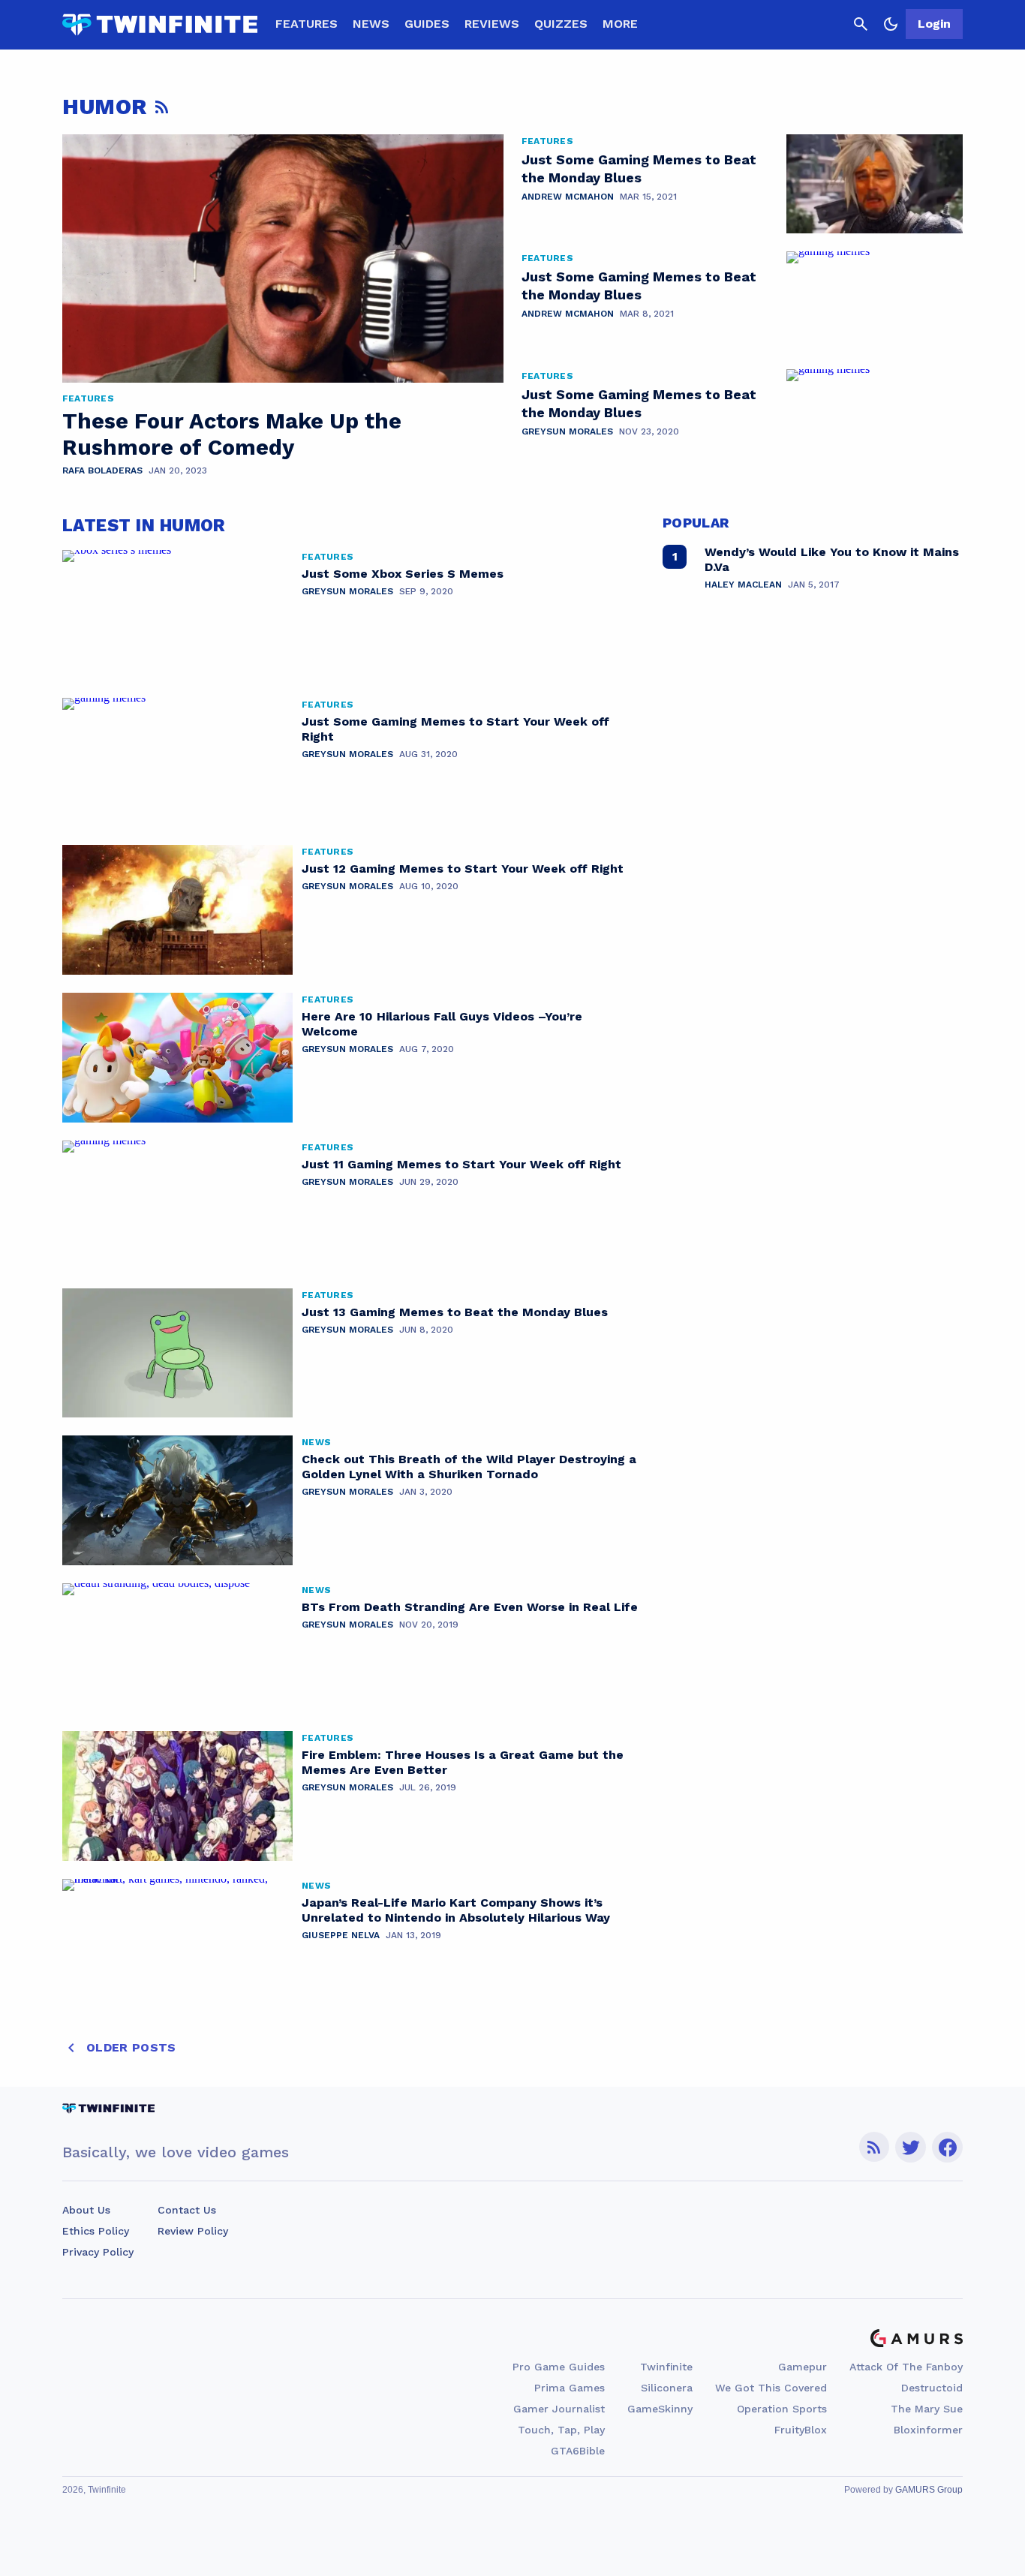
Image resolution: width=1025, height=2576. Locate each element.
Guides (427, 24)
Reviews (492, 24)
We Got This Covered (771, 2388)
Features (307, 24)
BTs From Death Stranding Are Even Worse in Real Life (470, 1607)
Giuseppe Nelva (341, 1935)
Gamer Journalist (559, 2409)
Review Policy (193, 2231)
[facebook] (947, 2147)
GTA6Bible (578, 2451)
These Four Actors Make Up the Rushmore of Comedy (232, 434)
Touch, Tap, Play (561, 2430)
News (371, 24)
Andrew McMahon (568, 197)
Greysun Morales (567, 431)
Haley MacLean (743, 585)
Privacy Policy (98, 2252)
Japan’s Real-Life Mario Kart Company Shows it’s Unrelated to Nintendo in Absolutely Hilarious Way (456, 1910)
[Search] (861, 24)
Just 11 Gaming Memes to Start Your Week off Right (461, 1164)
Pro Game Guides (559, 2367)
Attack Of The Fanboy (906, 2367)
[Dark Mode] (891, 24)
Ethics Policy (96, 2231)
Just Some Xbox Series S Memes (403, 574)
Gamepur (803, 2367)
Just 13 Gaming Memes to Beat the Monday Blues (455, 1312)
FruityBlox (801, 2430)
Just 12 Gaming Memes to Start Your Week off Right (463, 869)
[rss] (874, 2147)
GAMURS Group (929, 2490)
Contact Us (187, 2210)
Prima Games (570, 2388)
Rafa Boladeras (102, 470)
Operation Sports (782, 2409)
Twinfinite (666, 2367)
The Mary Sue (927, 2409)
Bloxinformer (928, 2430)
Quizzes (561, 24)
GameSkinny (660, 2409)
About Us (86, 2210)
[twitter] (911, 2147)
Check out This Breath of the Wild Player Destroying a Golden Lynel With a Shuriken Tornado (469, 1467)
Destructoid (932, 2388)
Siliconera (667, 2388)
